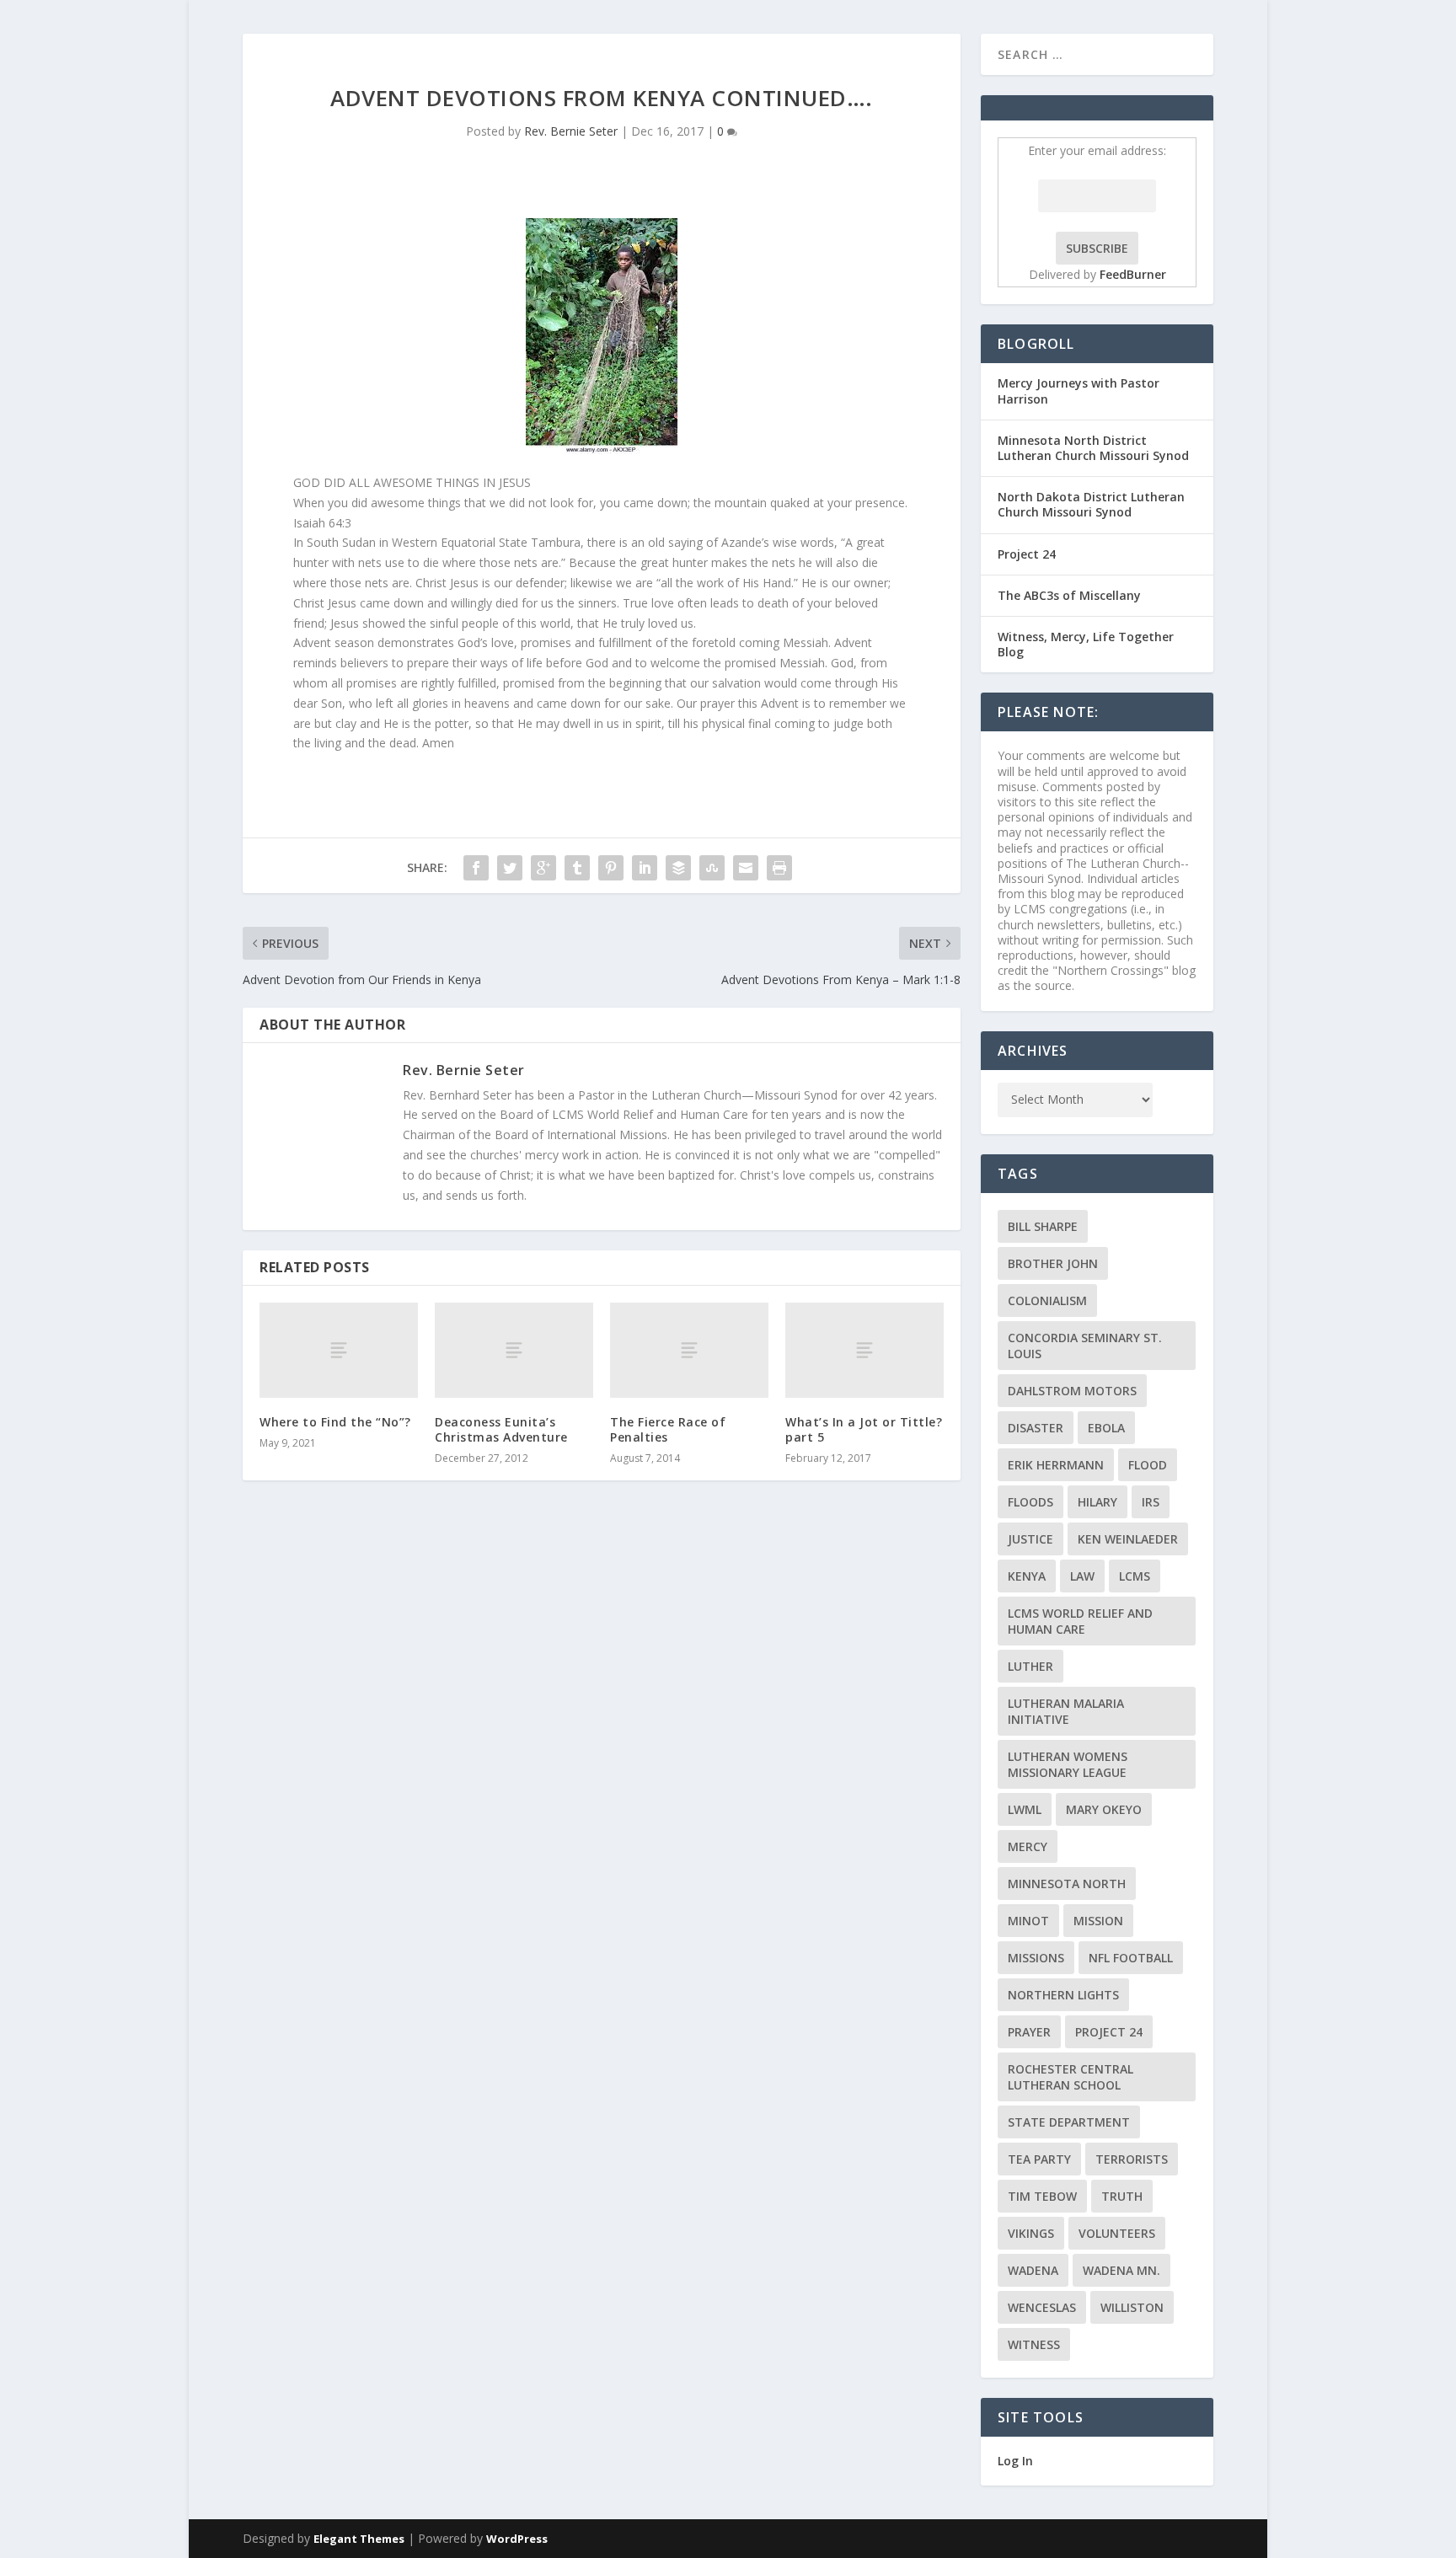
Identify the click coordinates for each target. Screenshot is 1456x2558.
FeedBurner (1133, 274)
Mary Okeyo (1104, 1809)
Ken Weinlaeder (1128, 1539)
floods (1030, 1502)
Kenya (1027, 1576)
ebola (1106, 1428)
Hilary (1097, 1502)
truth (1122, 2196)
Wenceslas (1042, 2307)
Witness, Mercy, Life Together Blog (1086, 644)
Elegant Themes (359, 2539)
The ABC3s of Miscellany (1069, 595)
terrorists (1132, 2159)
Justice (1030, 1539)
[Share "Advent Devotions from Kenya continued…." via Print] (779, 868)
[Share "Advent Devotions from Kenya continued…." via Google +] (543, 868)
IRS (1151, 1502)
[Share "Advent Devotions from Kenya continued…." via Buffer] (678, 868)
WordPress (517, 2539)
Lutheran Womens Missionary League (1068, 1764)
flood (1148, 1465)
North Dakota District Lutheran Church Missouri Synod (1091, 504)
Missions (1036, 1958)
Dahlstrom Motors (1072, 1391)
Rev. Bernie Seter (571, 131)
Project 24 (1027, 554)
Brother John (1053, 1263)
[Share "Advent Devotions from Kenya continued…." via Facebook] (476, 868)
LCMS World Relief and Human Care (1080, 1621)
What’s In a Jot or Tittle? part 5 (864, 1429)
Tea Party (1039, 2159)
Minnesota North (1067, 1884)
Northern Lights (1063, 1995)
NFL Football (1131, 1958)
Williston (1132, 2307)
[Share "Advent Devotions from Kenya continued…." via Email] (746, 868)
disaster (1036, 1428)
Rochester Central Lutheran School (1071, 2077)
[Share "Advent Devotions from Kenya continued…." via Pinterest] (611, 868)
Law (1082, 1576)
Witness (1034, 2344)
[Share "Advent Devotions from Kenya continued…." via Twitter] (510, 868)
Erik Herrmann (1056, 1465)
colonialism (1047, 1300)
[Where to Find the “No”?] (339, 1350)
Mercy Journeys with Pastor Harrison (1079, 391)
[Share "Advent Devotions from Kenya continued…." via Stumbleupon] (712, 868)
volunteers (1117, 2233)
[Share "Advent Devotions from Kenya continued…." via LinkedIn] (645, 868)
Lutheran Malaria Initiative (1066, 1711)
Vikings (1031, 2233)
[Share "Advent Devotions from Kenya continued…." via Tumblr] (577, 868)
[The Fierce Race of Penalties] (689, 1350)
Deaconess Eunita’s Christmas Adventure (501, 1429)
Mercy (1028, 1846)
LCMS (1135, 1576)
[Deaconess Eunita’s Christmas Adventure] (514, 1350)
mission (1098, 1921)
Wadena (1033, 2270)
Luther (1030, 1666)
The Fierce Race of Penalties (668, 1429)
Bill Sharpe (1043, 1226)
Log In (1015, 2461)
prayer (1029, 2032)
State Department (1069, 2122)
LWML (1025, 1809)
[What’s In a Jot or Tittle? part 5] (864, 1350)
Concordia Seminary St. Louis (1085, 1346)
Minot (1028, 1921)
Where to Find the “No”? (335, 1422)
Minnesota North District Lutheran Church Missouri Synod (1093, 448)
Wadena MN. (1121, 2270)
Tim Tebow (1042, 2196)
